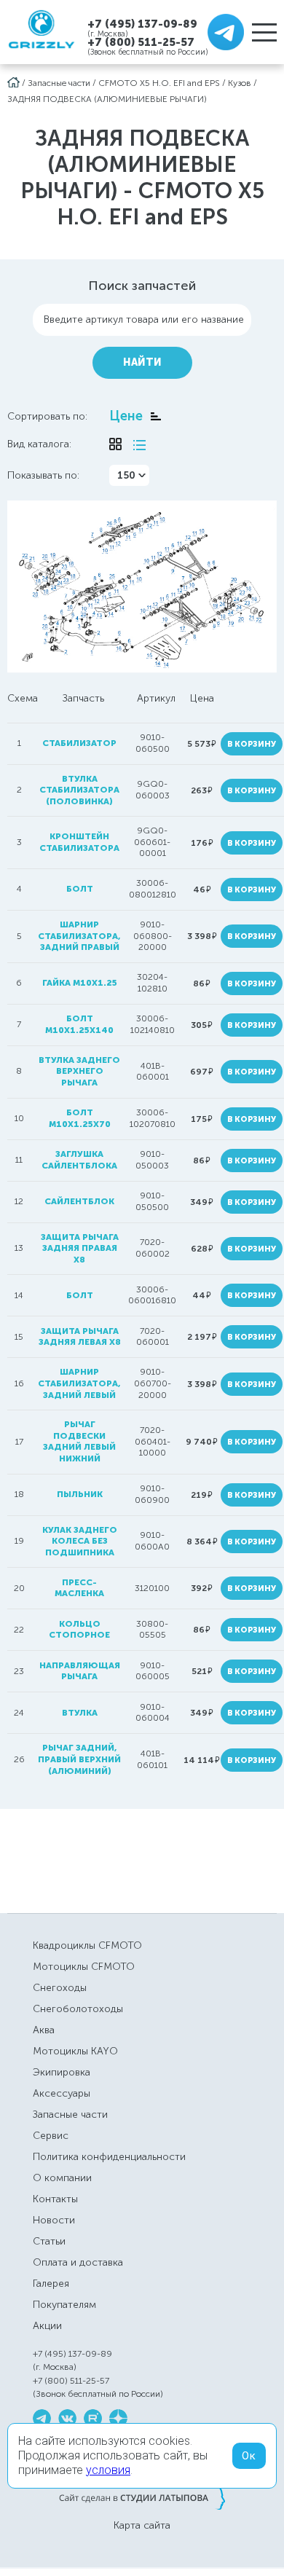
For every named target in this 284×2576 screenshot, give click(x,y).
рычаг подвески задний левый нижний (79, 1441)
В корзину (252, 744)
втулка (80, 1713)
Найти (142, 362)
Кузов (240, 83)
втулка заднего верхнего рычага (79, 1071)
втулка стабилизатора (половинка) (79, 790)
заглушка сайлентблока (79, 1160)
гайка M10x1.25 (80, 983)
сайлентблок (79, 1201)
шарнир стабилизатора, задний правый (79, 936)
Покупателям (64, 2305)
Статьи (49, 2241)
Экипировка (62, 2072)
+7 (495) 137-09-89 (142, 24)
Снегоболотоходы (78, 2009)
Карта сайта (142, 2526)
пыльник (80, 1494)
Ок (249, 2456)
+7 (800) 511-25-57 (141, 42)
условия (108, 2470)
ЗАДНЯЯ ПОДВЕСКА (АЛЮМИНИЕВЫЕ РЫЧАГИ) (107, 99)
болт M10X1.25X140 (79, 1024)
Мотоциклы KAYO (75, 2051)
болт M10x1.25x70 (80, 1118)
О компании (62, 2178)
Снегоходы (60, 1988)
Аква (44, 2030)
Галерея (51, 2284)
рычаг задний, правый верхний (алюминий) (79, 1759)
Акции (47, 2326)
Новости (54, 2220)
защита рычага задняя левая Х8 (80, 1337)
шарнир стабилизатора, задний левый (79, 1383)
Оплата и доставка (78, 2262)
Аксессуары (62, 2093)
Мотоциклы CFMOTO (84, 1967)
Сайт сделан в (142, 2497)
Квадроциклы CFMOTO (87, 1945)
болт (80, 889)
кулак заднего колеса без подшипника (80, 1541)
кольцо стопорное (79, 1630)
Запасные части (59, 83)
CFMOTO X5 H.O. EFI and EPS (159, 83)
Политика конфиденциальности (109, 2157)
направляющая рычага (80, 1671)
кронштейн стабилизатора (79, 842)
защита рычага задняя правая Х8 (80, 1248)
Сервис (51, 2136)
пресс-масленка (79, 1588)
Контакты (55, 2199)
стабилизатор (79, 743)
